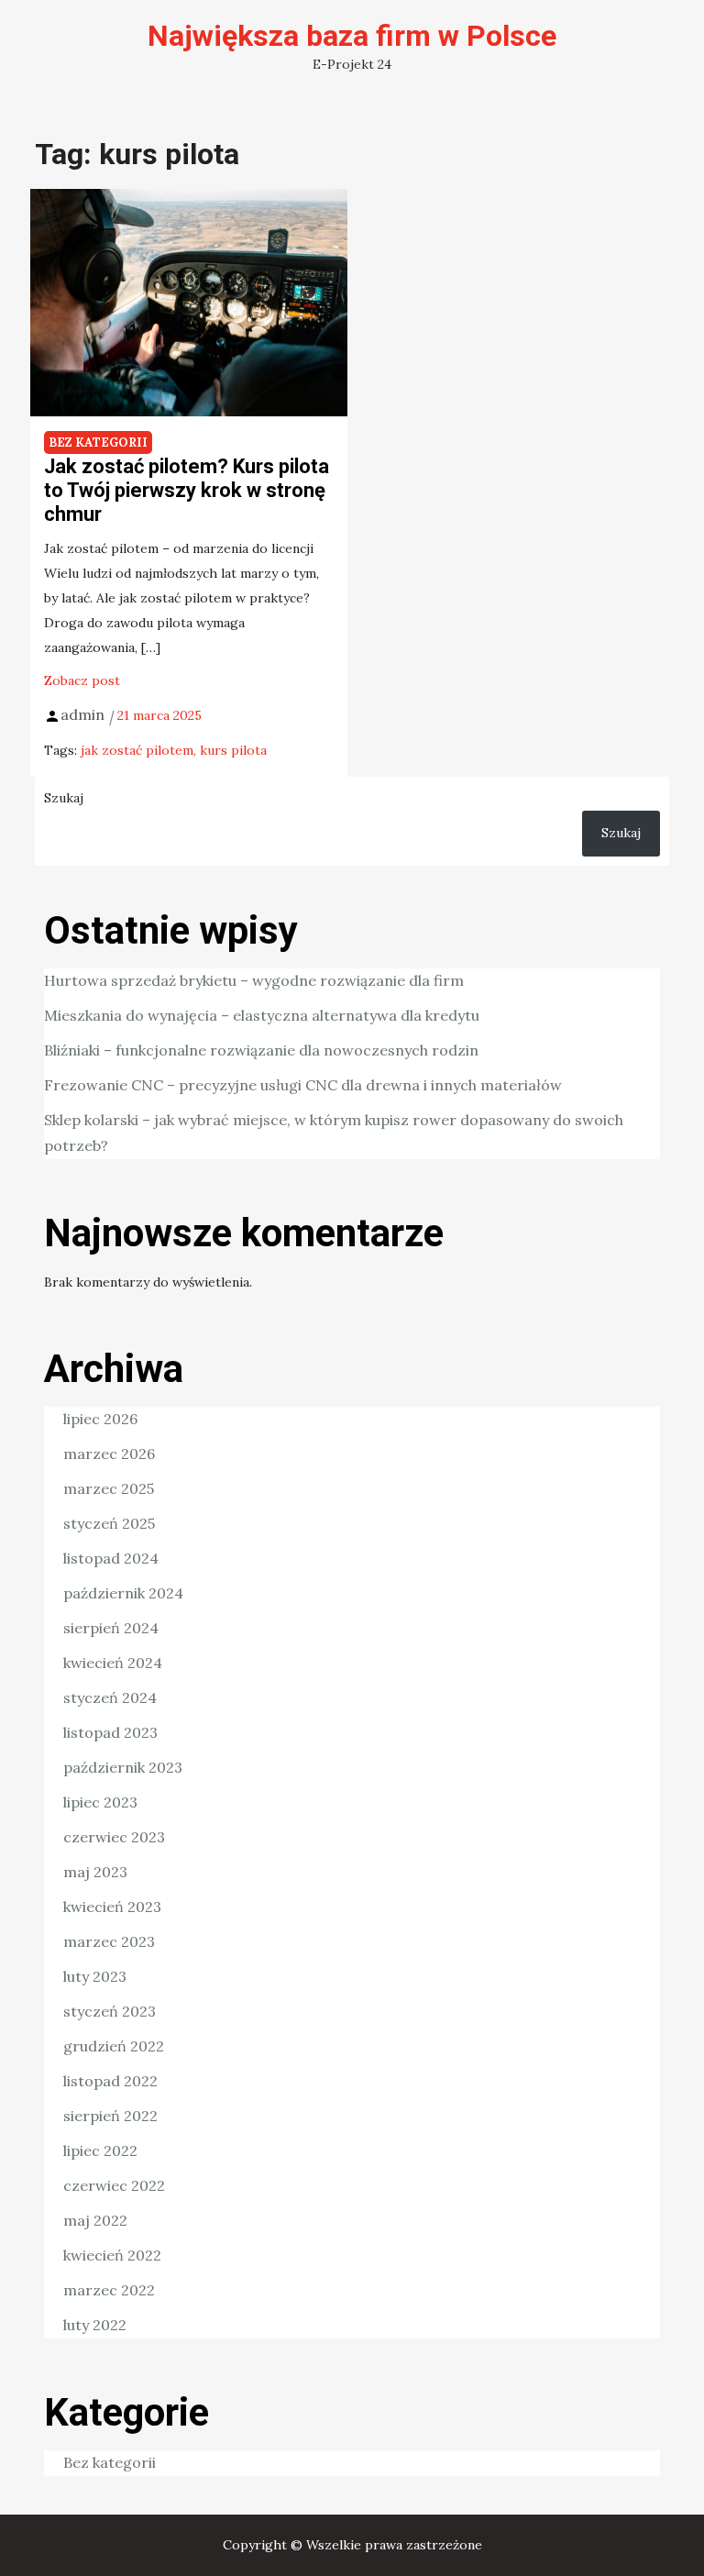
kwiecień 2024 (113, 1663)
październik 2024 (123, 1593)
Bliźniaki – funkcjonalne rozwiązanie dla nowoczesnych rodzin (261, 1050)
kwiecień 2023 (112, 1907)
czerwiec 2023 (114, 1837)
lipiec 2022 (100, 2150)
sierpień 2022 (110, 2116)
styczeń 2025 (109, 1523)
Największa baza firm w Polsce (352, 36)
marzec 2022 (109, 2290)
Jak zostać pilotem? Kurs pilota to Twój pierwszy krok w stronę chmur (187, 491)
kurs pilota (233, 750)
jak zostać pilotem (137, 750)
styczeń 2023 (110, 2011)
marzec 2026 (109, 1454)
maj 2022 (95, 2220)
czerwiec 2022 (114, 2185)
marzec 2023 (109, 1941)
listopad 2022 (110, 2081)
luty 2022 (95, 2325)
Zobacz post (82, 680)
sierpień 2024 (111, 1628)
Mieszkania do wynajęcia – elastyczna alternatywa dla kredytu (262, 1015)
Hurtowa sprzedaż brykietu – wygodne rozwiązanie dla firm (254, 980)
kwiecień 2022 (112, 2255)
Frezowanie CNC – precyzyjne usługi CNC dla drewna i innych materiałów (303, 1085)
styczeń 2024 (110, 1697)
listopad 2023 (110, 1732)
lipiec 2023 (100, 1802)
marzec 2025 (109, 1488)
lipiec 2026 (100, 1419)
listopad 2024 (111, 1558)
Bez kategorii (98, 442)
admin (82, 714)
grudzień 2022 (114, 2046)
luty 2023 (95, 1976)
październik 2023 (123, 1767)
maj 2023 (95, 1872)
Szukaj (64, 798)
